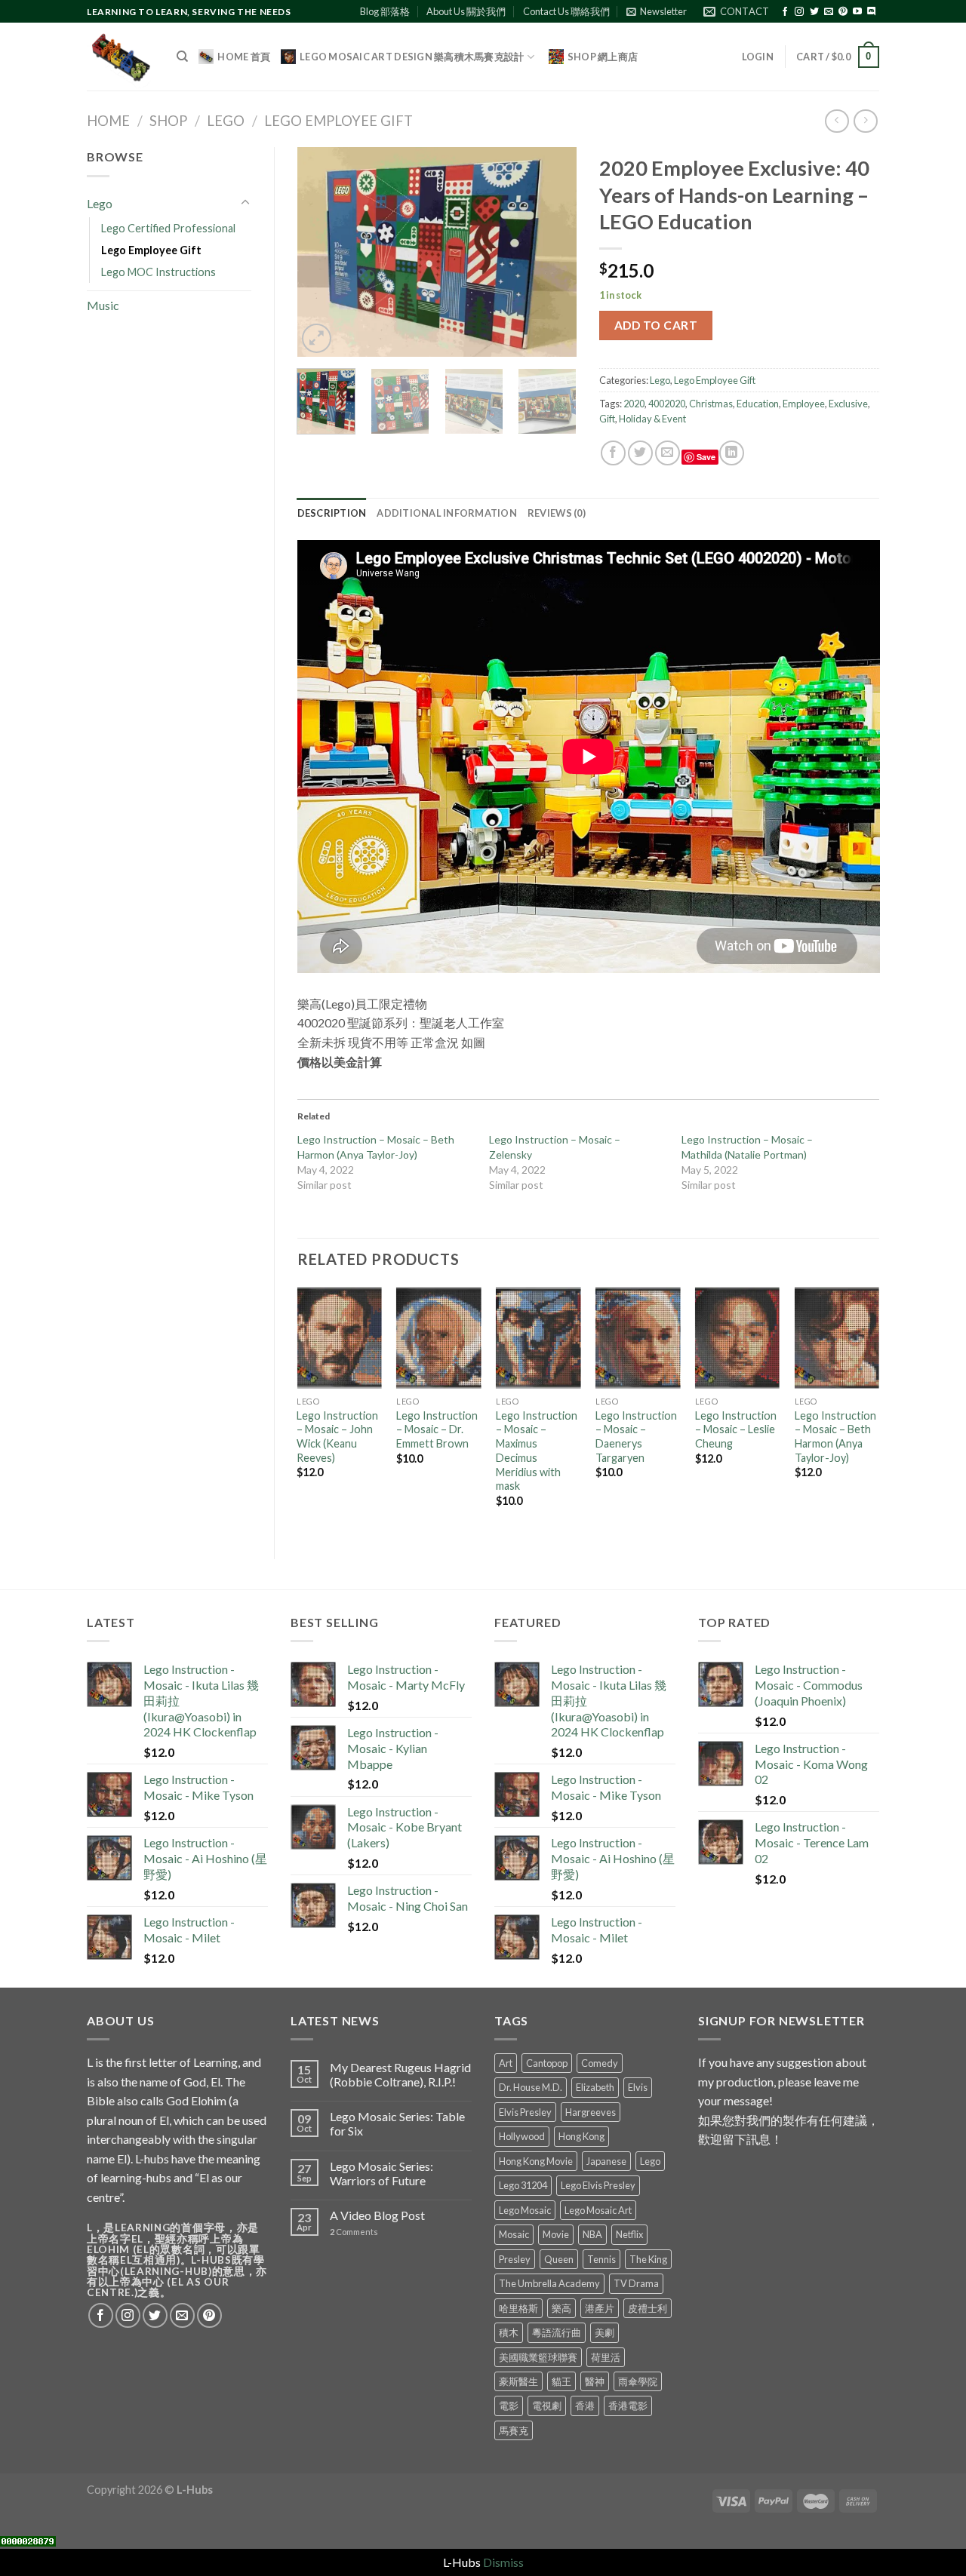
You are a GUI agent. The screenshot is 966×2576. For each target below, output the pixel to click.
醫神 (595, 2381)
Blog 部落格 (385, 11)
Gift (607, 419)
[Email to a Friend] (668, 453)
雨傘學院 (638, 2381)
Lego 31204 (523, 2185)
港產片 (600, 2308)
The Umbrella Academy (549, 2283)
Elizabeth (595, 2087)
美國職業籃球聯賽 (538, 2357)
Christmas (711, 404)
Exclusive (848, 404)
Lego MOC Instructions (158, 272)
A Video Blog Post (377, 2215)
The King (648, 2259)
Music (103, 305)
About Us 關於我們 (466, 11)
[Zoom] (317, 338)
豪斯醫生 (518, 2381)
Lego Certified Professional (168, 228)
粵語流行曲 (557, 2332)
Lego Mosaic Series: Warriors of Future (381, 2173)
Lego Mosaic (525, 2210)
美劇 (605, 2332)
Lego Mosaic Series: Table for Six (397, 2123)
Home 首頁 (244, 57)
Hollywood (522, 2136)
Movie (556, 2234)
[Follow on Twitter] (814, 12)
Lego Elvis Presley (598, 2185)
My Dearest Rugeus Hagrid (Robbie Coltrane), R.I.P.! (400, 2074)
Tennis (601, 2259)
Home (108, 121)
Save (706, 457)
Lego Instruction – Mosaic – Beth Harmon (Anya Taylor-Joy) (835, 1437)
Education (758, 404)
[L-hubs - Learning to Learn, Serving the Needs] (120, 57)
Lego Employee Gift (338, 121)
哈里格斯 (518, 2308)
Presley (515, 2259)
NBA (592, 2234)
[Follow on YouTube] (857, 12)
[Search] (182, 57)
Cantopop (547, 2063)
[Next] (552, 253)
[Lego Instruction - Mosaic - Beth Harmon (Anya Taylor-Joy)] (837, 1338)
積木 (509, 2332)
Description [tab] (332, 513)
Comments (354, 2232)
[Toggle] (245, 203)
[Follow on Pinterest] (843, 12)
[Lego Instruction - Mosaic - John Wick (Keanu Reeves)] (339, 1338)
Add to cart (656, 325)
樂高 (561, 2308)
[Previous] (321, 253)
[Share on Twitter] (640, 453)
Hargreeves (591, 2112)
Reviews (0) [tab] (557, 513)
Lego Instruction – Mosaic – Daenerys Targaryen (636, 1437)
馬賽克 (514, 2430)
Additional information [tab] (447, 513)
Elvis (638, 2087)
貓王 (561, 2381)
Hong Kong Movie (536, 2161)
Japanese (606, 2161)
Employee (804, 404)
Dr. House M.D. (531, 2087)
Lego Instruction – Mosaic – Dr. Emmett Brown (437, 1429)
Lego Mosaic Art (598, 2210)
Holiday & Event (652, 419)
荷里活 (606, 2357)
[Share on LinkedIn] (732, 453)
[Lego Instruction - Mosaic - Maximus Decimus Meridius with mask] (538, 1338)
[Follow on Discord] (872, 12)
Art (506, 2063)
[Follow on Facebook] (785, 12)
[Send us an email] (829, 12)
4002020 (667, 404)
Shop (168, 121)
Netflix (629, 2234)
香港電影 (628, 2406)
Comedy (600, 2063)
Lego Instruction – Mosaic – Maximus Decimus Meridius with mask (537, 1451)
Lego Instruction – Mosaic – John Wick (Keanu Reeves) (337, 1437)
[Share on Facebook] (613, 453)
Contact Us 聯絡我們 (566, 11)
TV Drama (636, 2283)
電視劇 (547, 2406)
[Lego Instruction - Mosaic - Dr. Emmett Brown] (438, 1338)
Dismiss (503, 2562)
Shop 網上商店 (603, 57)
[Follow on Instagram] (799, 12)
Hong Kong (581, 2136)
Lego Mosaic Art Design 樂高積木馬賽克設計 (412, 57)
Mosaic (514, 2234)
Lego (226, 121)
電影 (509, 2406)
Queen (559, 2259)
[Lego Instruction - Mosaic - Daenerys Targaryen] (638, 1338)
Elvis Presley (525, 2112)
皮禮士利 (648, 2308)
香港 (585, 2406)
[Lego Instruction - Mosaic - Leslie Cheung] (737, 1338)
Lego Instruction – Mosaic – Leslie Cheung (736, 1429)
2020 (634, 404)
